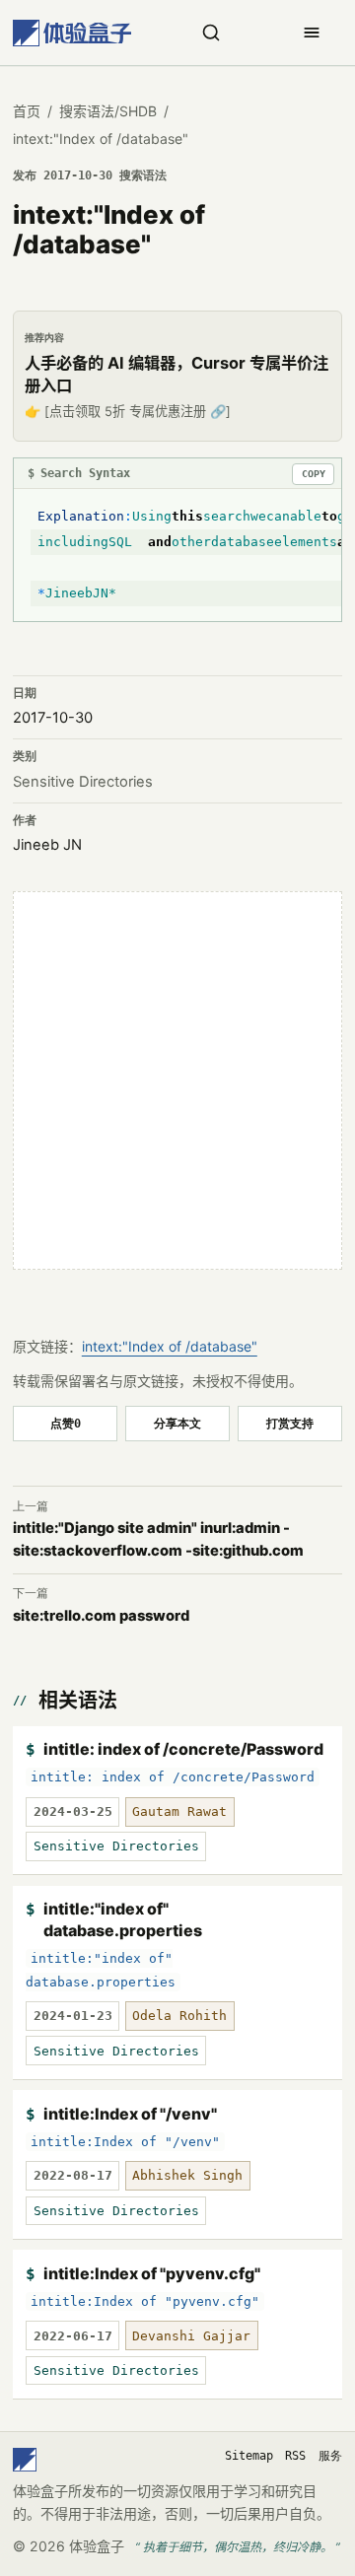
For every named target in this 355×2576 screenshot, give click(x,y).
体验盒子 (97, 2546)
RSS (295, 2456)
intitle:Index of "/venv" (130, 2114)
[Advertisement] (177, 1080)
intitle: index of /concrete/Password (183, 1749)
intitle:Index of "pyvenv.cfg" (152, 2273)
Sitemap (249, 2456)
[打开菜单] (312, 33)
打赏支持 (290, 1423)
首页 (27, 111)
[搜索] (211, 33)
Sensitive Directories (83, 782)
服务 (330, 2456)
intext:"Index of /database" (170, 1346)
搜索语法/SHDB (108, 111)
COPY (314, 474)
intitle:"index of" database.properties (123, 1919)
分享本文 (177, 1423)
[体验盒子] (72, 33)
